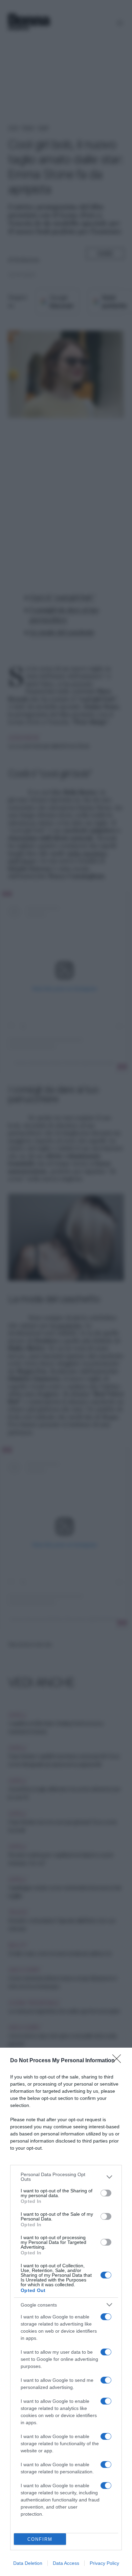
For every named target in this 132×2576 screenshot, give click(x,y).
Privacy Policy (104, 2563)
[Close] (119, 2061)
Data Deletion (28, 2563)
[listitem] (66, 2177)
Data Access (66, 2563)
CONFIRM (40, 2539)
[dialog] (66, 2312)
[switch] (106, 2193)
